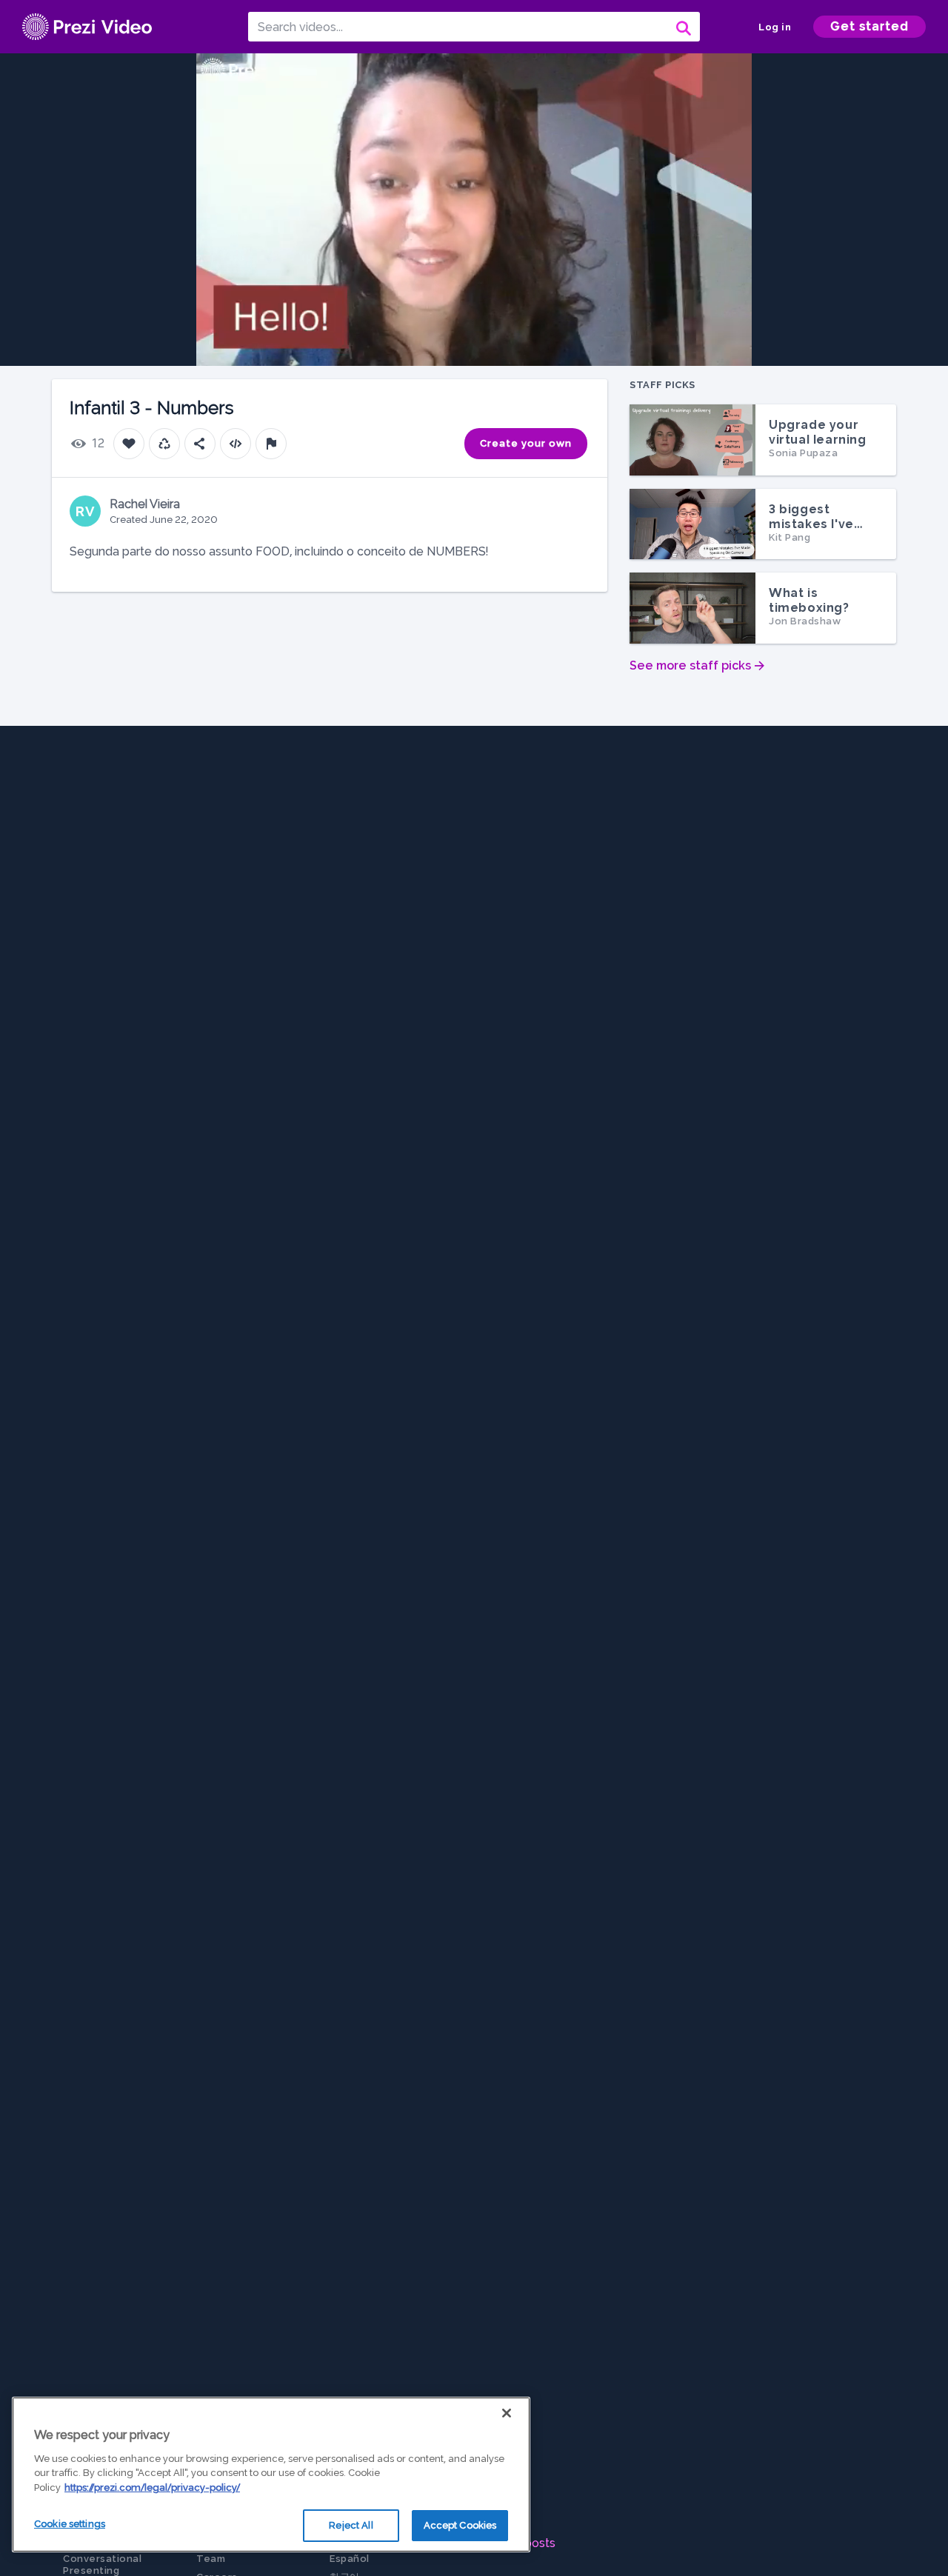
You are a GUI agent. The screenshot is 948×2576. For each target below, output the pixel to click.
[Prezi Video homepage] (87, 27)
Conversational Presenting (102, 2565)
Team (211, 2559)
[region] (271, 2475)
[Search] (682, 27)
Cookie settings (70, 2524)
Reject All (351, 2525)
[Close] (507, 2413)
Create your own (526, 443)
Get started (869, 26)
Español (350, 2559)
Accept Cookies (460, 2525)
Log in (775, 27)
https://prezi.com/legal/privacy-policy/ (152, 2487)
